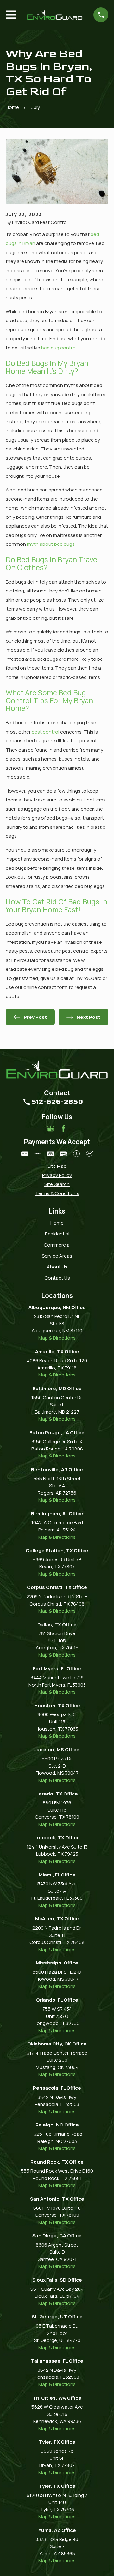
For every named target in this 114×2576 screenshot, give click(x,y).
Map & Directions (57, 1338)
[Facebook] (63, 1129)
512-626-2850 (57, 1102)
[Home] (55, 15)
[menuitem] (57, 1166)
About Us (57, 1267)
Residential (57, 1234)
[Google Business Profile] (51, 1129)
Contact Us (57, 1278)
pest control (46, 732)
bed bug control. (59, 348)
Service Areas (57, 1256)
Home (57, 1223)
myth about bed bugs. (51, 544)
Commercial (57, 1245)
